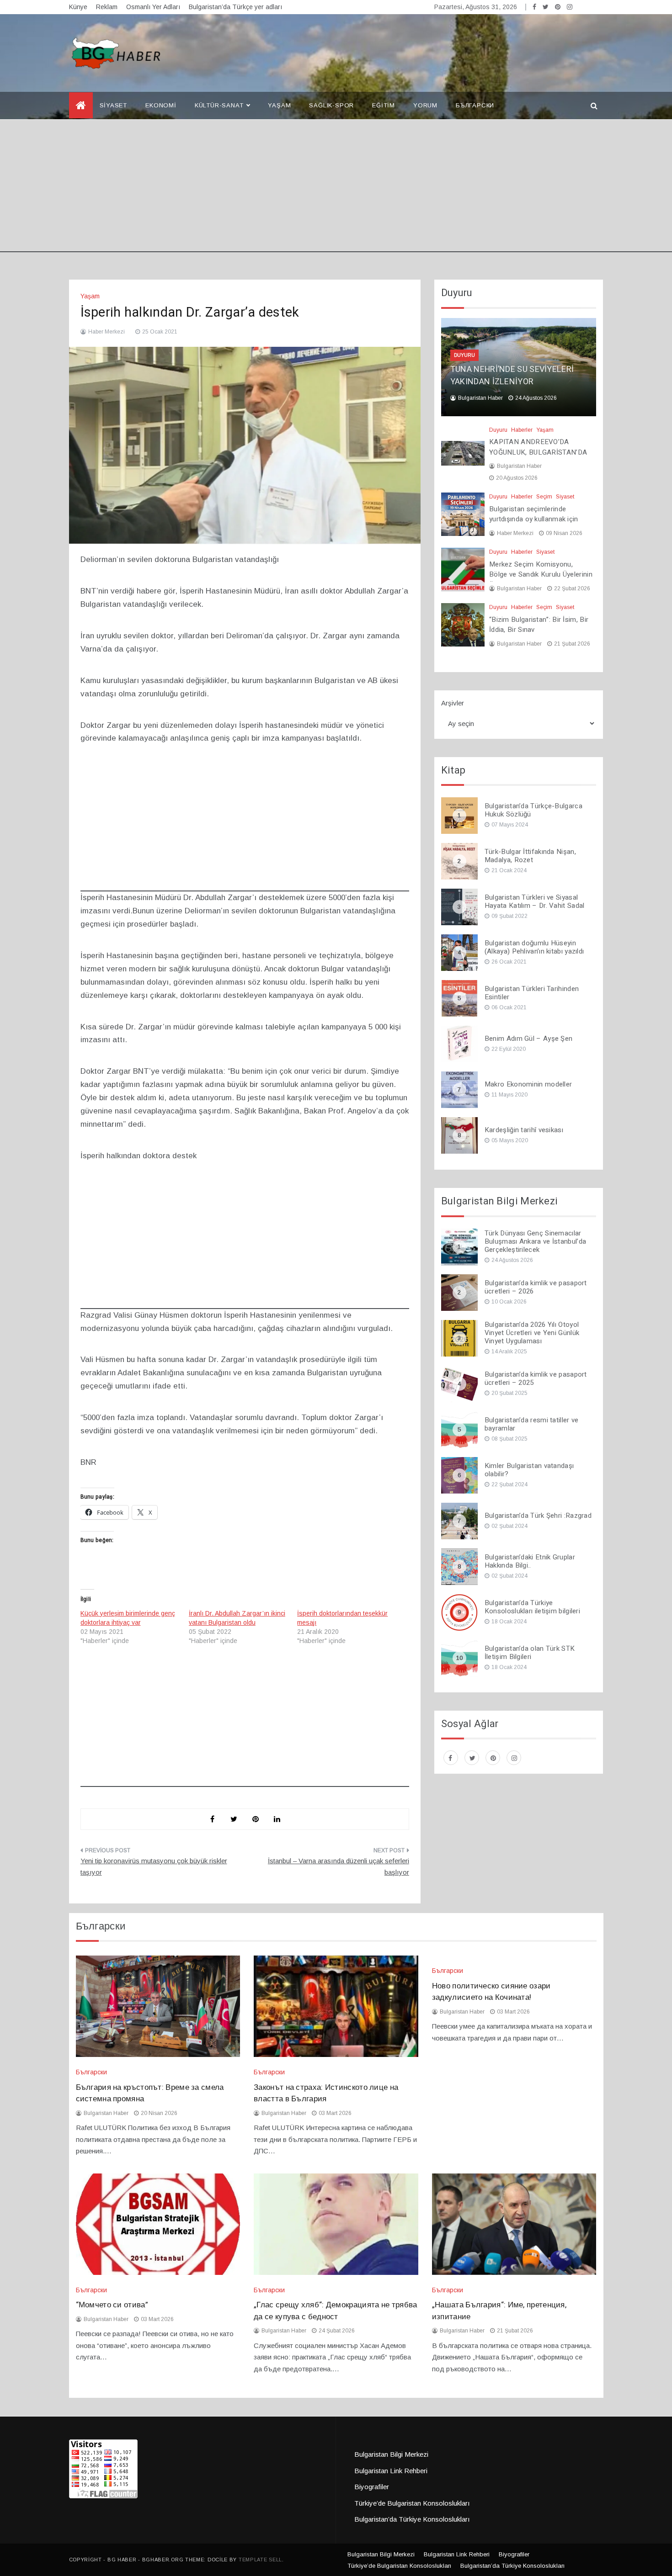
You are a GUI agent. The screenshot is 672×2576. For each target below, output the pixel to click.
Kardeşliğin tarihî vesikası (524, 1130)
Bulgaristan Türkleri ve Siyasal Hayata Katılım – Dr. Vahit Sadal (535, 901)
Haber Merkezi (107, 332)
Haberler (522, 430)
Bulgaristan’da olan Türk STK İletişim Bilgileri (530, 1653)
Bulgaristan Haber (480, 398)
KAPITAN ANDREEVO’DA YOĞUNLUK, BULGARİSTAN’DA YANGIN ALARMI (538, 452)
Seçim (544, 497)
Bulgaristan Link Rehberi (391, 2471)
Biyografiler (372, 2487)
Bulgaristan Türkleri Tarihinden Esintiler (532, 993)
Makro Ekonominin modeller (528, 1084)
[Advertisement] (336, 188)
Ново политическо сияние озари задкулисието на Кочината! (491, 1992)
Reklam (107, 7)
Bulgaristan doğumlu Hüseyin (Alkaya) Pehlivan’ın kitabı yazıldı (534, 947)
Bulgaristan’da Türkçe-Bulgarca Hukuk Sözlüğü (533, 810)
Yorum (425, 105)
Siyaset (114, 105)
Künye (78, 7)
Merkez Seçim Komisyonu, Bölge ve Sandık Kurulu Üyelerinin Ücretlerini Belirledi (541, 575)
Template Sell (260, 2560)
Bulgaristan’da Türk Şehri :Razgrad (538, 1516)
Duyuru (464, 355)
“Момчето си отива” (112, 2305)
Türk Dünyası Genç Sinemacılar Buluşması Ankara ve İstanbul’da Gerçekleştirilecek (535, 1241)
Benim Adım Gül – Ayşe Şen (529, 1039)
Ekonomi (161, 105)
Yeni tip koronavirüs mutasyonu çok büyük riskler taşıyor (154, 1867)
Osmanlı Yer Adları (153, 7)
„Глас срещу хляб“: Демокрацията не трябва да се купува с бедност (335, 2311)
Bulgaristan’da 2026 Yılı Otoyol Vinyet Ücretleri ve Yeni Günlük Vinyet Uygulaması (532, 1333)
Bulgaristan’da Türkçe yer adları (235, 7)
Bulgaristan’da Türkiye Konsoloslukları (412, 2519)
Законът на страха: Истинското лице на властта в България (326, 2093)
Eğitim (384, 105)
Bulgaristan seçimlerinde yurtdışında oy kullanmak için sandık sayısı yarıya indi (534, 519)
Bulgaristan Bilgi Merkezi (391, 2454)
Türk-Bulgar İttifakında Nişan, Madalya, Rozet (530, 856)
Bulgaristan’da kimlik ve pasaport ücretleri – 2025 (536, 1378)
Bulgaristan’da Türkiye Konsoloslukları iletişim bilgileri (532, 1607)
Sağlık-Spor (331, 105)
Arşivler (453, 703)
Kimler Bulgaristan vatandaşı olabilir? (529, 1470)
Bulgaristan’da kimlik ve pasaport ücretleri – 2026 (536, 1287)
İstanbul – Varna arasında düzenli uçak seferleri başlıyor (339, 1867)
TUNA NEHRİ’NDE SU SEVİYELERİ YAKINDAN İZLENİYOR (512, 376)
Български (475, 105)
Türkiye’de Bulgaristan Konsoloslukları (412, 2503)
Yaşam (279, 105)
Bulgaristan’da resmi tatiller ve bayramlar (532, 1424)
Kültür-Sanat (219, 105)
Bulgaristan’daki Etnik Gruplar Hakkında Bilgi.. (530, 1561)
